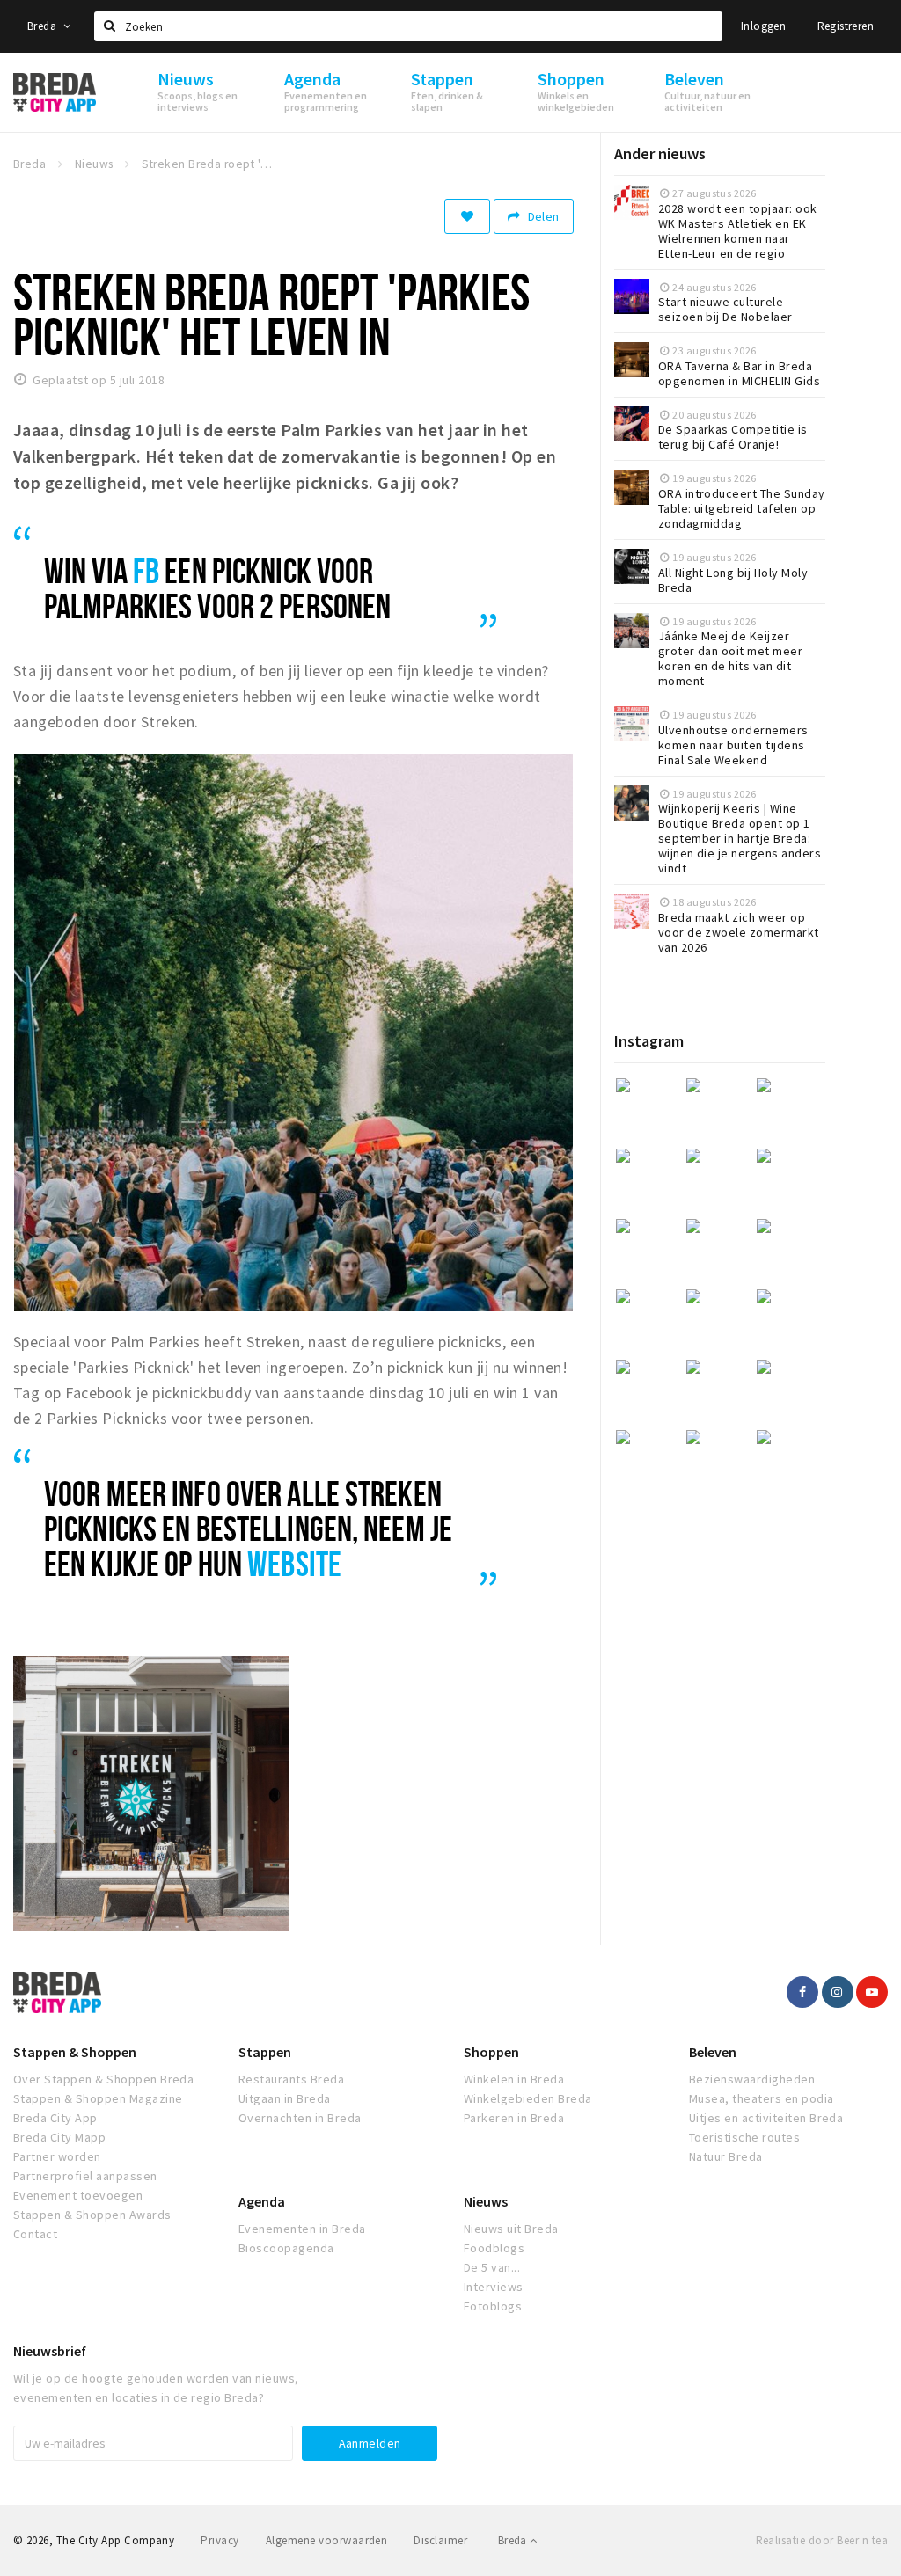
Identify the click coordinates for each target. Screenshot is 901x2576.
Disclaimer (440, 2540)
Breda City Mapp (59, 2137)
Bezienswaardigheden (752, 2079)
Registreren (846, 26)
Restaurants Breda (291, 2079)
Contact (35, 2234)
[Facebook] (802, 1992)
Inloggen (763, 26)
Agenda (262, 2201)
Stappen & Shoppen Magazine (98, 2098)
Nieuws (486, 2201)
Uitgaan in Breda (285, 2098)
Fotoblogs (493, 2306)
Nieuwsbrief (50, 2351)
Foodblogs (494, 2248)
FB (149, 570)
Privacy (220, 2540)
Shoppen (491, 2052)
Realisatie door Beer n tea (822, 2540)
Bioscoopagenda (286, 2248)
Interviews (494, 2287)
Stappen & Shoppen (75, 2052)
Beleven (713, 2052)
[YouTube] (872, 1992)
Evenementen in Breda (302, 2229)
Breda (43, 26)
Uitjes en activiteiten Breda (766, 2118)
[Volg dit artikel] (467, 216)
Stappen (265, 2052)
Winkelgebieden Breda (528, 2098)
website (294, 1563)
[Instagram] (838, 1992)
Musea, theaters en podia (762, 2098)
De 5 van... (492, 2267)
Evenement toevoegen (78, 2195)
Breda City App (55, 2118)
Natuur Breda (726, 2156)
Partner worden (57, 2156)
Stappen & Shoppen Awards (92, 2215)
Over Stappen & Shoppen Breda (103, 2079)
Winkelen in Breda (514, 2079)
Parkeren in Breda (514, 2118)
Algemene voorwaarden (327, 2540)
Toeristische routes (744, 2137)
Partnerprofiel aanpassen (85, 2176)
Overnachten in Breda (300, 2118)
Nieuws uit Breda (511, 2229)
